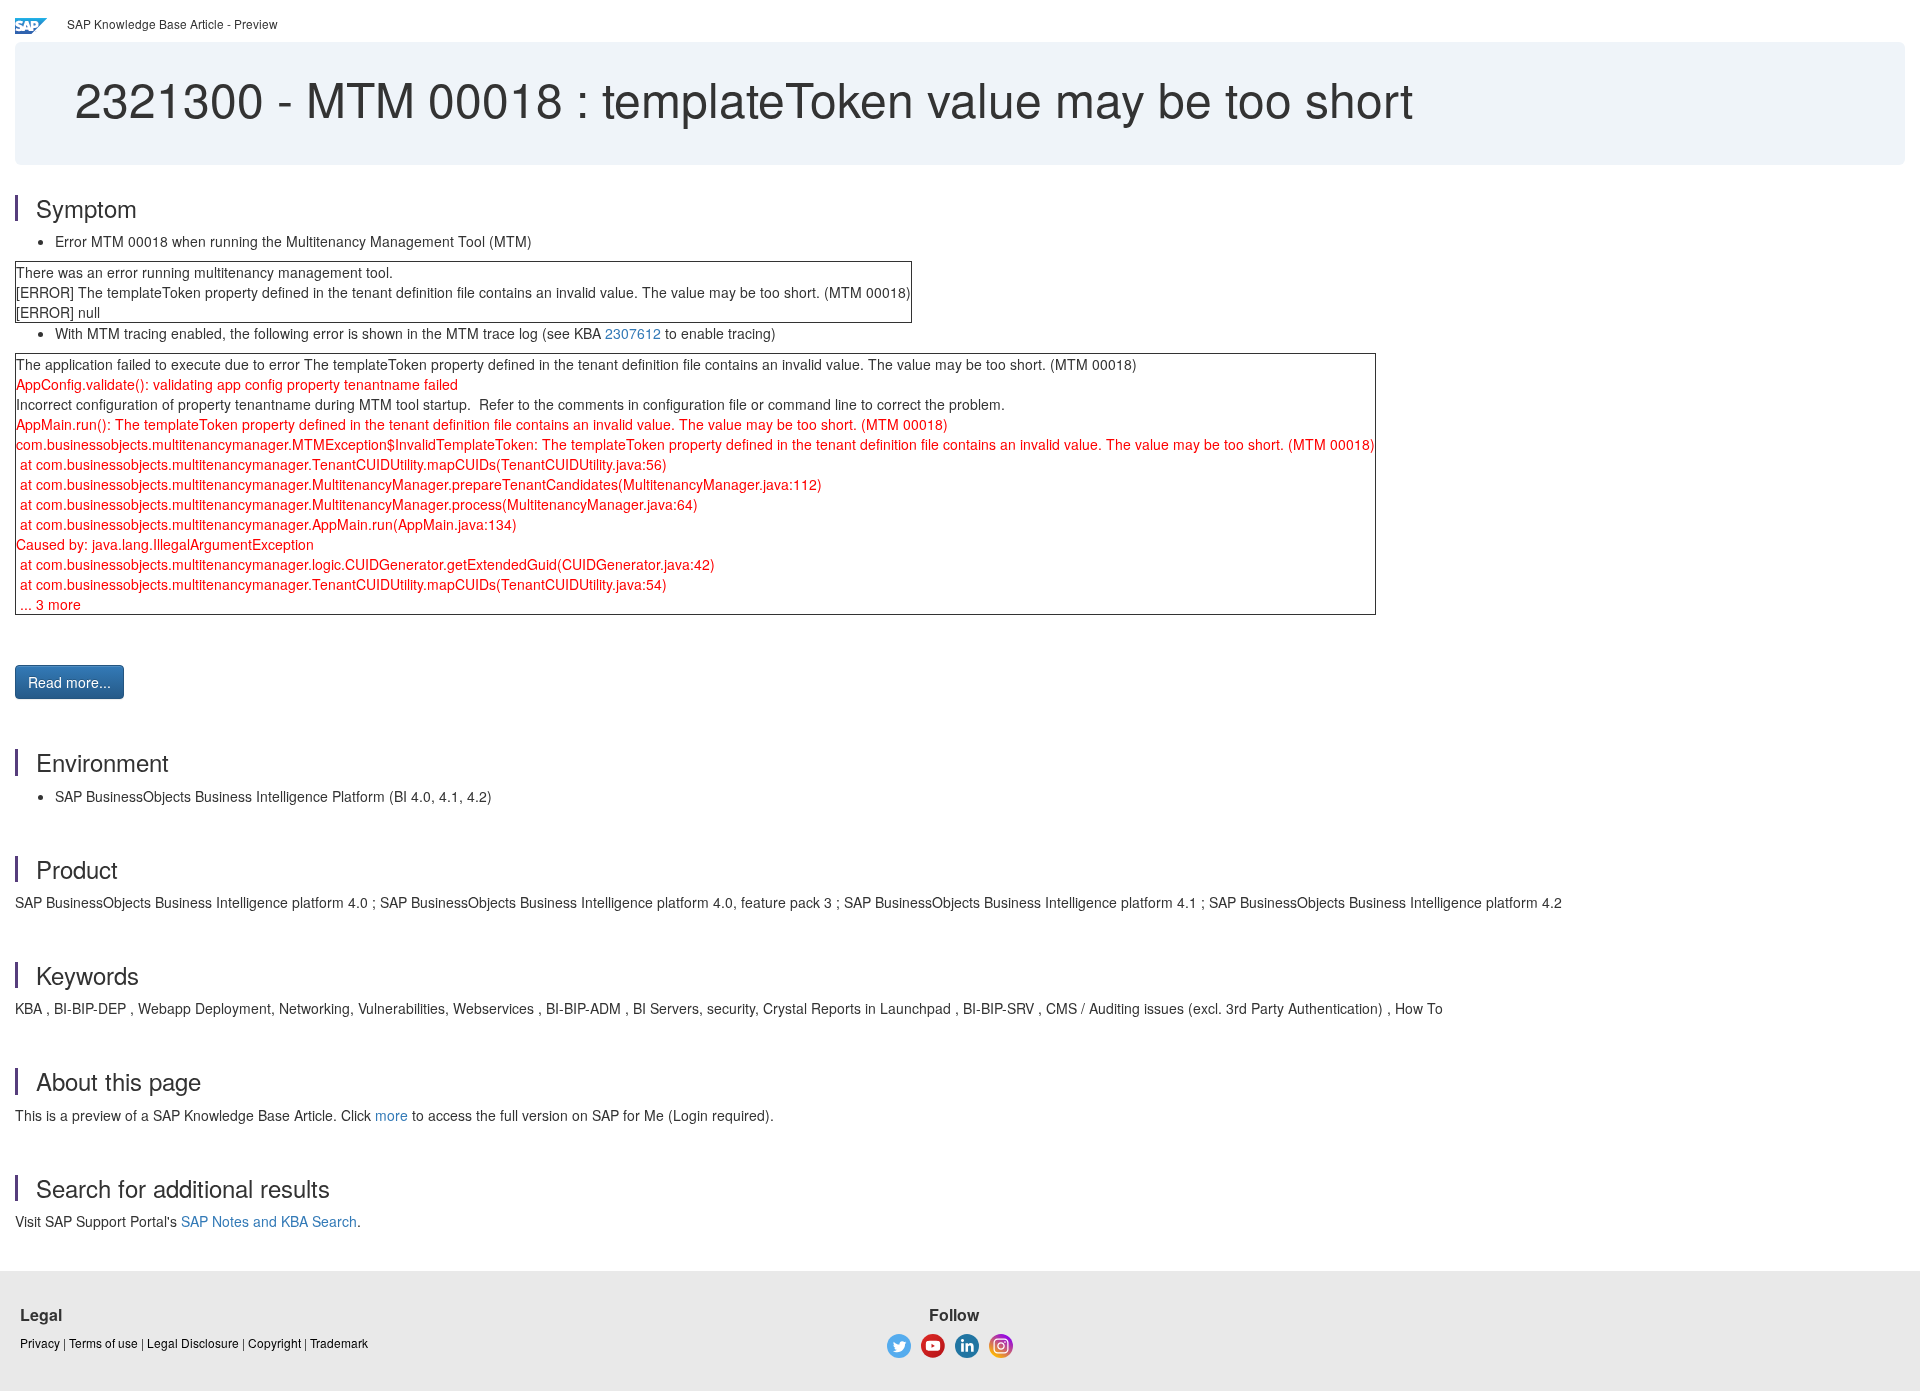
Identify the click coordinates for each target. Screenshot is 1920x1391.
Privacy (40, 1342)
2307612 (633, 333)
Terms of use (103, 1342)
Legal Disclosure (193, 1342)
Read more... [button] (69, 682)
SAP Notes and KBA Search (269, 1221)
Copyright (274, 1342)
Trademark (339, 1342)
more (391, 1115)
